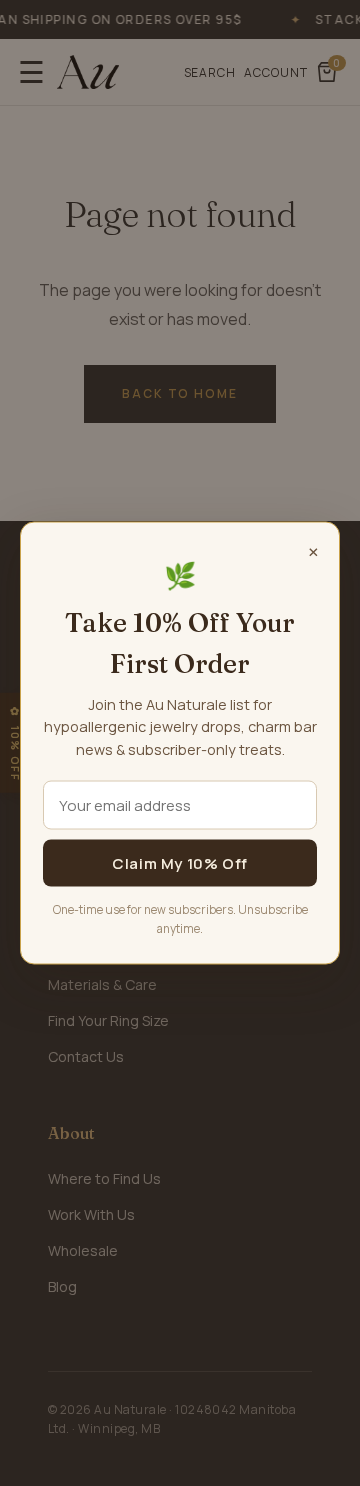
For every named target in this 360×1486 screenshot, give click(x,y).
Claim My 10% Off (180, 863)
